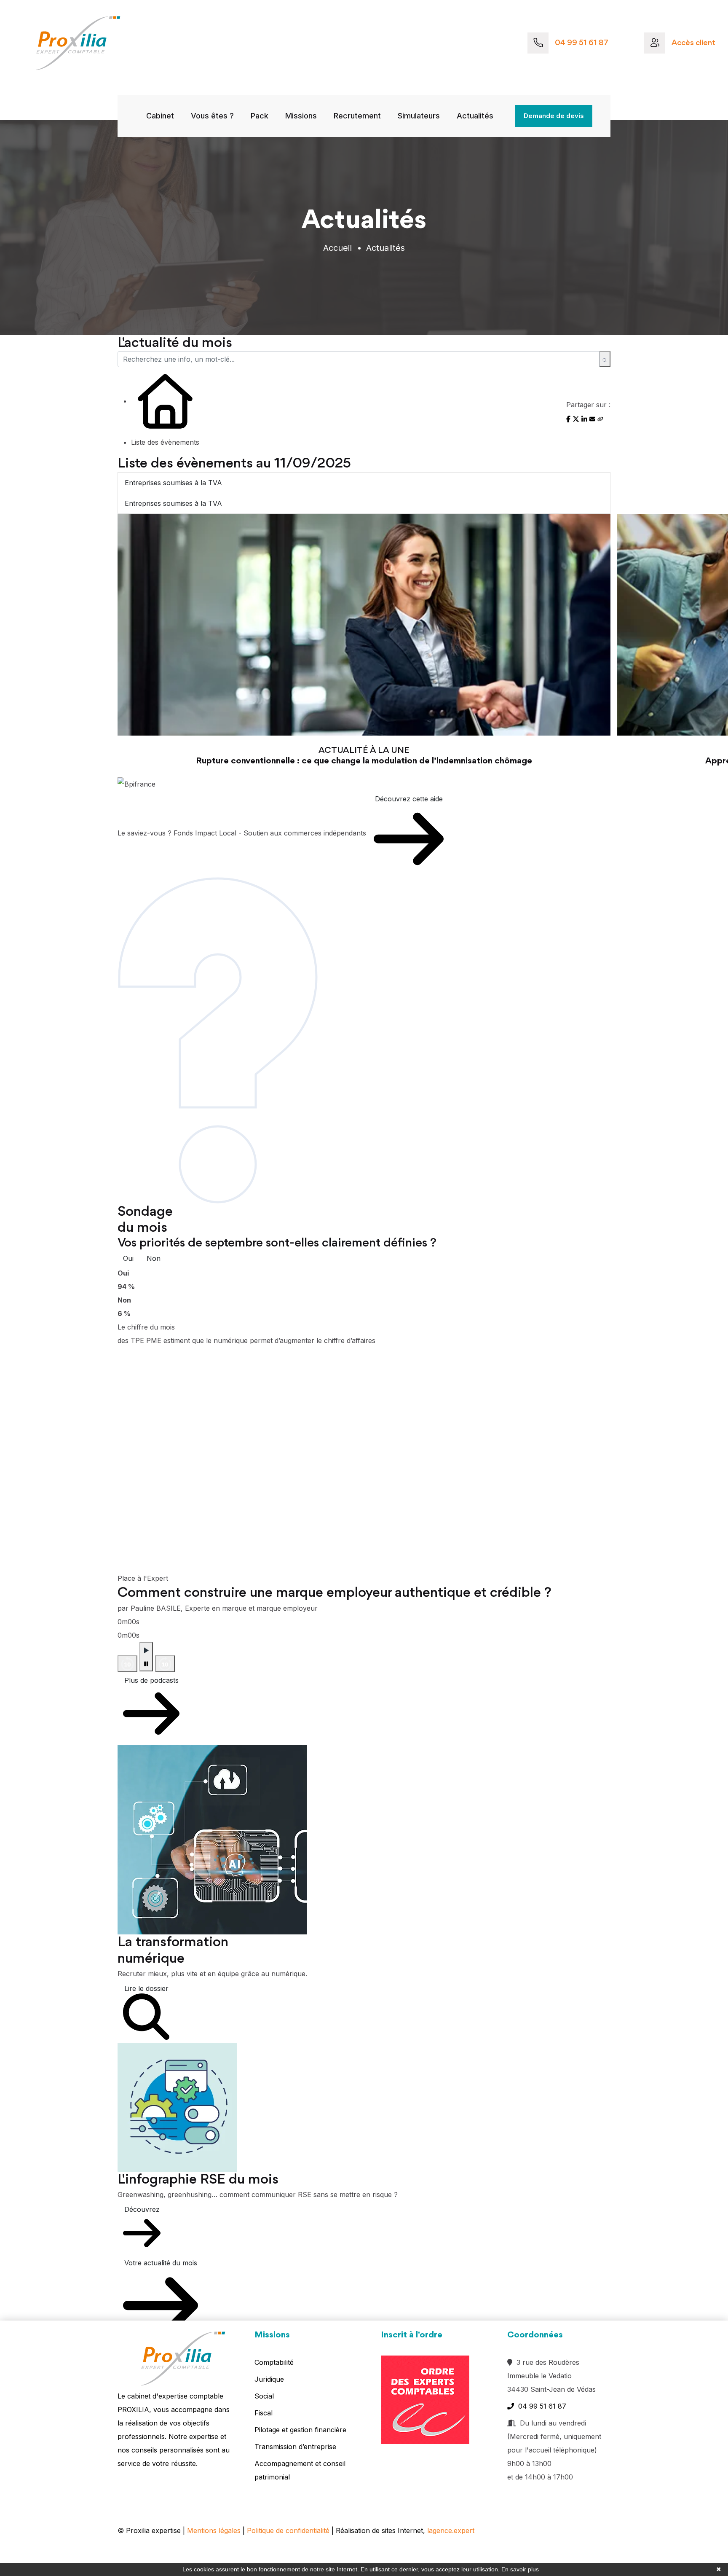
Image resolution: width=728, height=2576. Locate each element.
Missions (301, 116)
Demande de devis (554, 116)
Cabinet (160, 116)
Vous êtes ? (212, 116)
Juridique (269, 2379)
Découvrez (142, 2209)
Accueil (337, 248)
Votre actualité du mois (161, 2263)
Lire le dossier (146, 1988)
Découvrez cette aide (409, 799)
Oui (128, 1258)
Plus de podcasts (151, 1680)
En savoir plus (520, 2569)
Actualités (475, 116)
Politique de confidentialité (288, 2530)
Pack (260, 116)
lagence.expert (451, 2530)
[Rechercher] (605, 359)
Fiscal (264, 2413)
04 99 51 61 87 (582, 43)
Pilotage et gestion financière (300, 2430)
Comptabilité (274, 2362)
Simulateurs (419, 116)
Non (154, 1258)
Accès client (693, 43)
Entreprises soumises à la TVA (173, 483)
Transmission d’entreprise (295, 2447)
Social (264, 2396)
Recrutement (357, 116)
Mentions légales (214, 2530)
